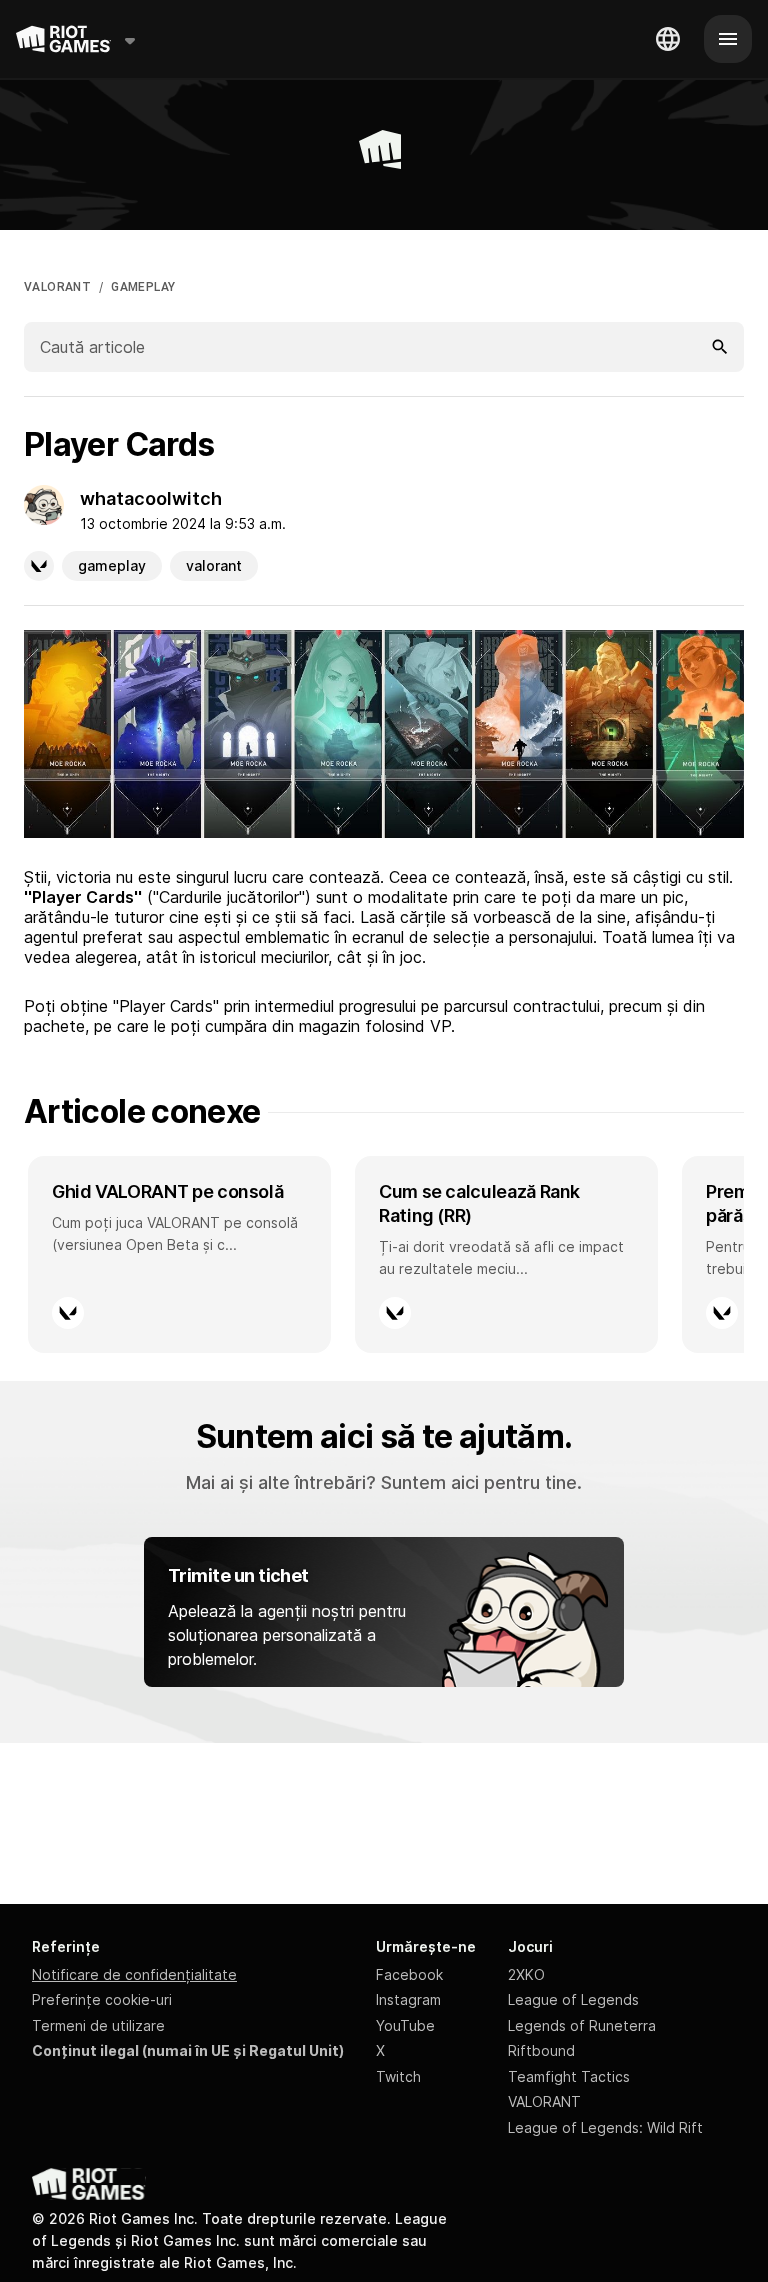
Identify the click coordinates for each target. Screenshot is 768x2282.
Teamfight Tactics (569, 2076)
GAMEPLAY (143, 287)
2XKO (526, 1974)
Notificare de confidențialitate (134, 1974)
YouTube (405, 2025)
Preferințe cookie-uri (102, 1999)
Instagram (408, 1999)
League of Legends (573, 1999)
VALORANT (57, 287)
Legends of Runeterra (582, 2025)
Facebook (409, 1974)
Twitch (398, 2076)
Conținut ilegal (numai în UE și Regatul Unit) (188, 2050)
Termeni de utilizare (98, 2025)
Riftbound (541, 2050)
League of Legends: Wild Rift (605, 2127)
